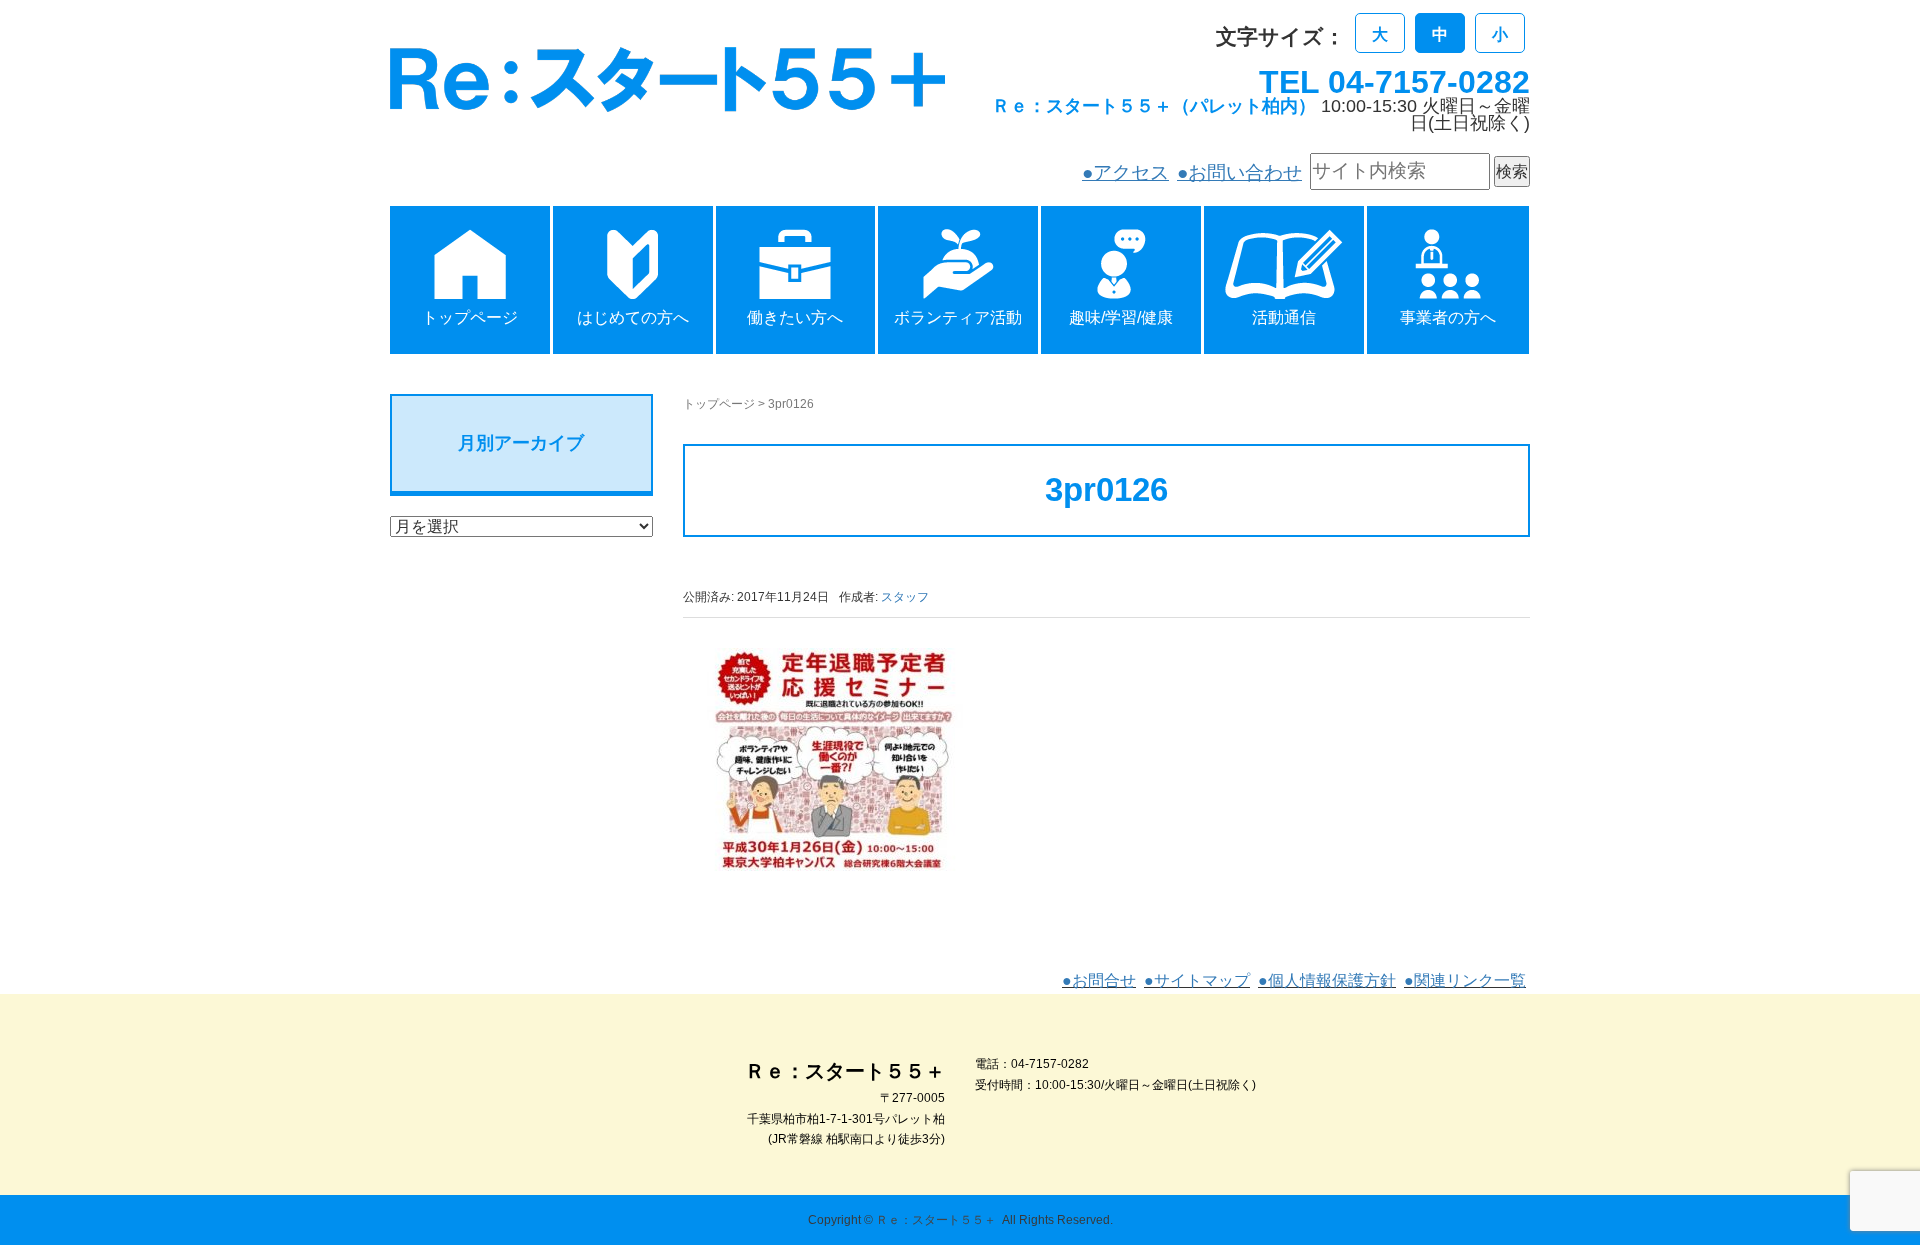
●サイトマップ (1197, 980)
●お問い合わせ (1239, 172)
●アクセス (1125, 172)
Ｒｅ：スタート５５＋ (936, 1220)
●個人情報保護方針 (1327, 980)
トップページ (719, 404)
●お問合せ (1099, 980)
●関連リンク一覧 (1465, 980)
